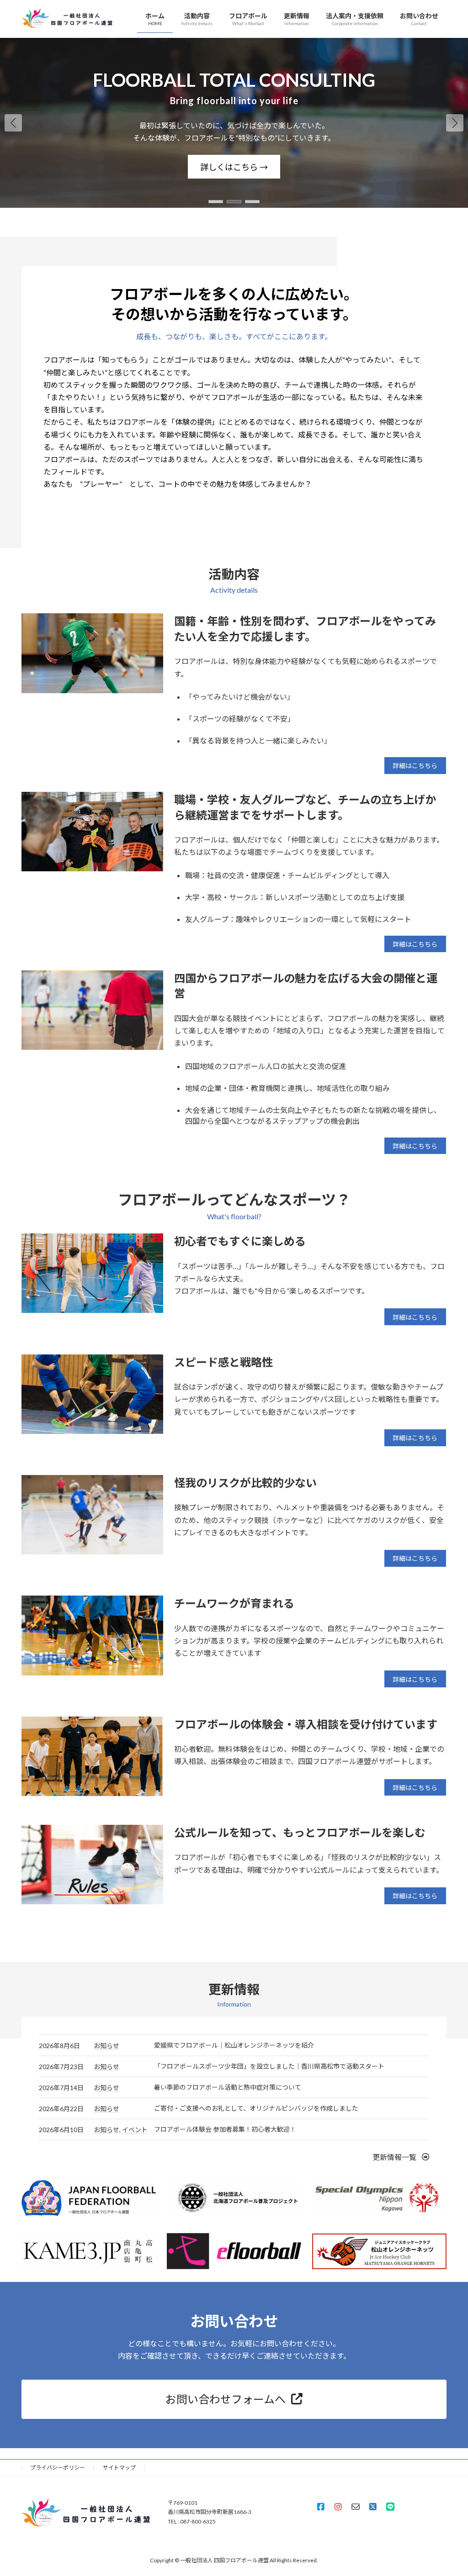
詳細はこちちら (415, 766)
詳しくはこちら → (422, 167)
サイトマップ (119, 2468)
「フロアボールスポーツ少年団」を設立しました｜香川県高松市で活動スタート (269, 2066)
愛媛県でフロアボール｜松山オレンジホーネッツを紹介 (234, 2045)
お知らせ (106, 2046)
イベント (135, 2130)
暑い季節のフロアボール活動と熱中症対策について (228, 2087)
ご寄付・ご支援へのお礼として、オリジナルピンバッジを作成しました (256, 2108)
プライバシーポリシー (58, 2468)
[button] (455, 123)
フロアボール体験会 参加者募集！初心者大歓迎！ (225, 2129)
